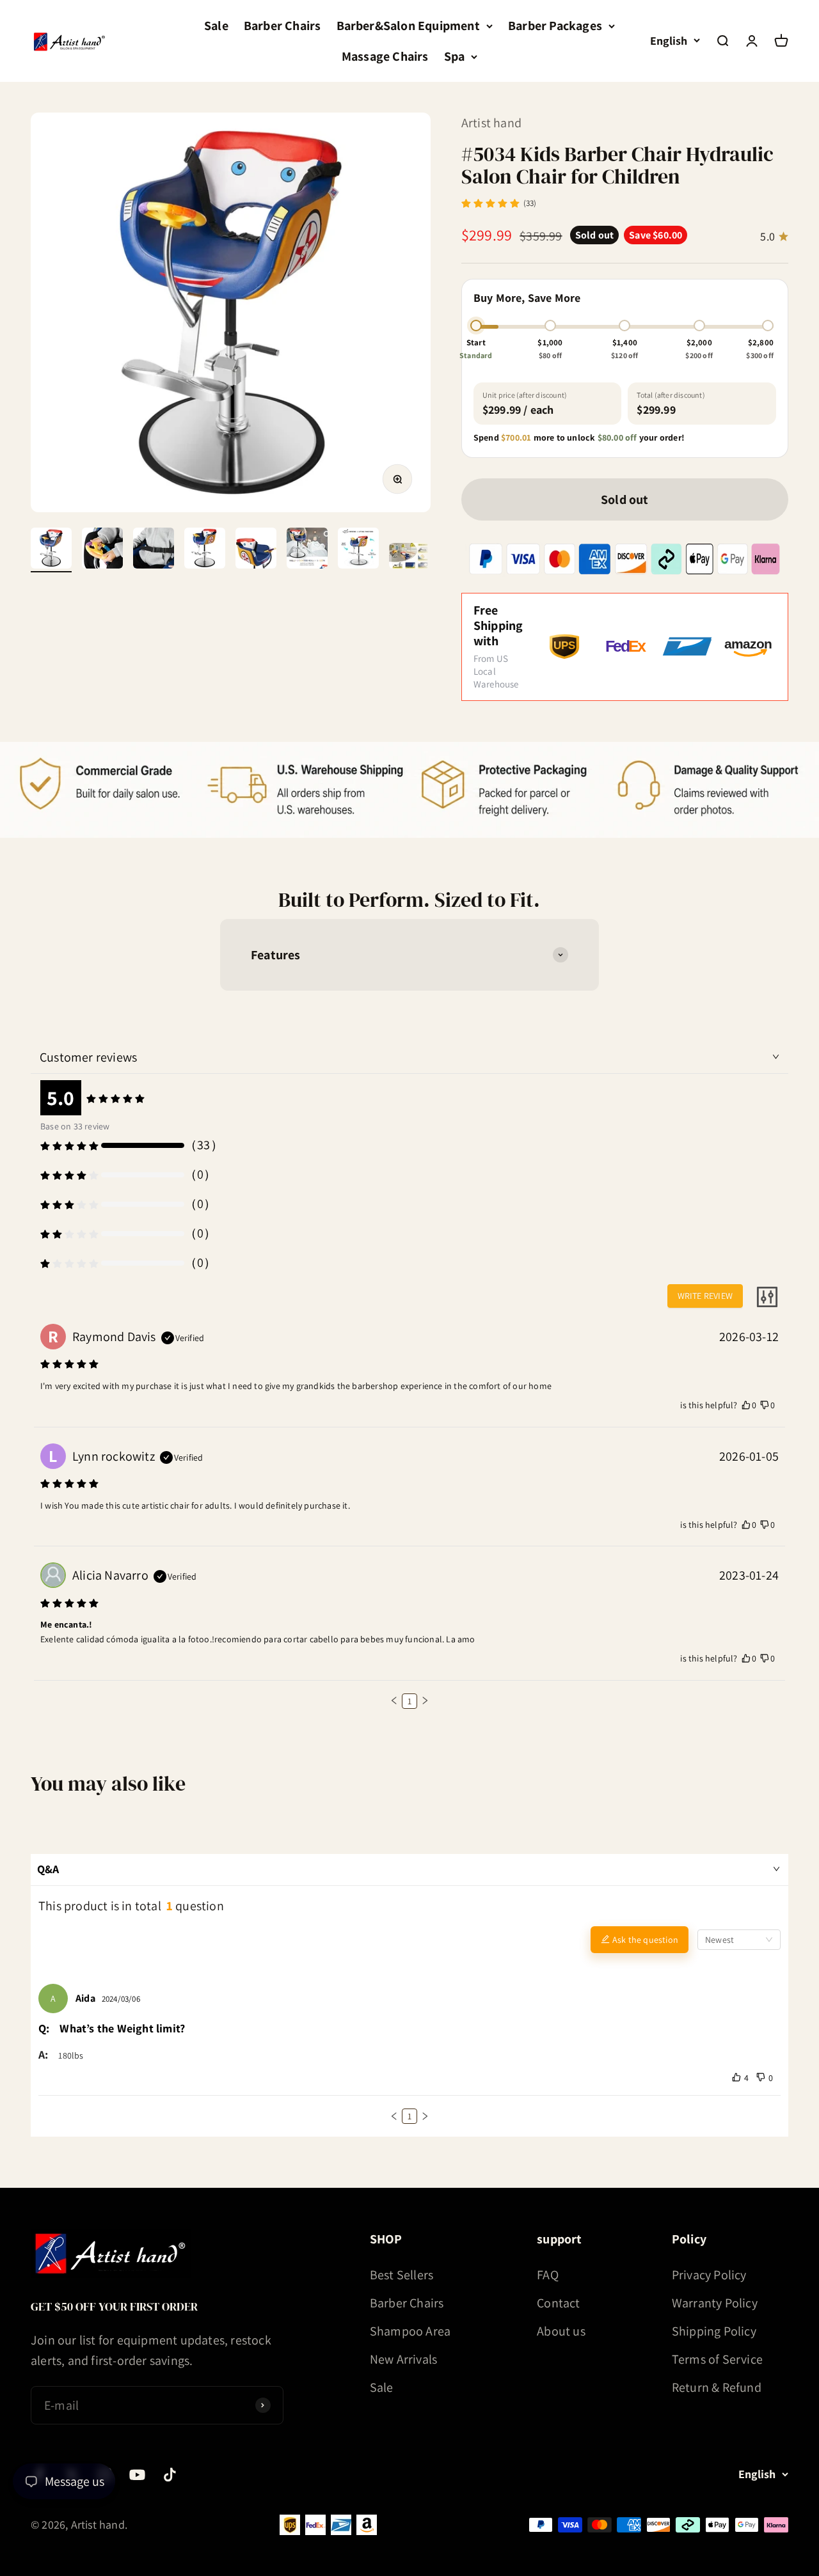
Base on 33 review (75, 1126)
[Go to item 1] (51, 550)
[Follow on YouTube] (137, 2475)
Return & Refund (717, 2387)
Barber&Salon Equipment (408, 26)
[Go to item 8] (409, 558)
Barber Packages (555, 26)
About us (561, 2331)
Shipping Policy (714, 2331)
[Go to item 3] (154, 550)
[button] (394, 1700)
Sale (216, 26)
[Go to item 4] (205, 550)
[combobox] (739, 1940)
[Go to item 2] (102, 550)
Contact (558, 2303)
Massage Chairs (385, 56)
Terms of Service (717, 2359)
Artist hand (491, 123)
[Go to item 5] (256, 550)
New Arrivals (403, 2359)
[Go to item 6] (307, 550)
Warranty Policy (715, 2303)
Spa (455, 56)
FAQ (548, 2275)
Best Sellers (402, 2275)
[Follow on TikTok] (170, 2475)
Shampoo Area (410, 2331)
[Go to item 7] (358, 550)
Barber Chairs (282, 26)
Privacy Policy (709, 2275)
